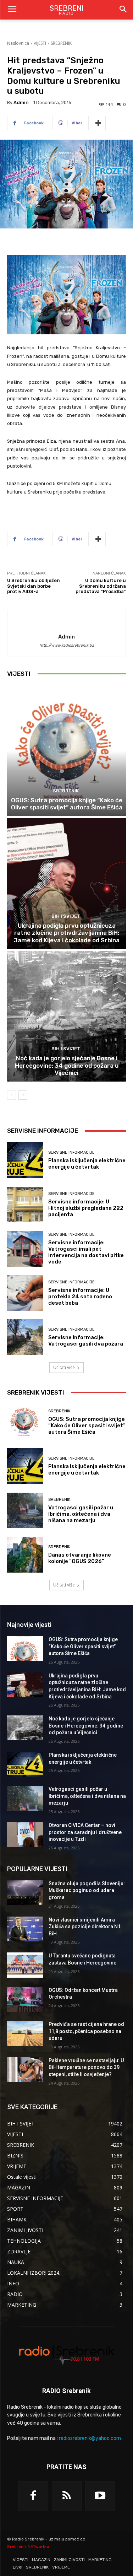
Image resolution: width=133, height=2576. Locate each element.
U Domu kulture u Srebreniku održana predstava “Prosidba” (101, 586)
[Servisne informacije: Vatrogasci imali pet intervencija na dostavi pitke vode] (25, 1249)
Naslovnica (18, 43)
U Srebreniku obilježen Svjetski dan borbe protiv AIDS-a (34, 586)
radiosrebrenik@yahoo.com (90, 2438)
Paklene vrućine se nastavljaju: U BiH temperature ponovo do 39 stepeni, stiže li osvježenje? (86, 2067)
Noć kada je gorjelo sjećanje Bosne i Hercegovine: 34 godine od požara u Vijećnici (67, 1065)
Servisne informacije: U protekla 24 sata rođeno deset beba (80, 1297)
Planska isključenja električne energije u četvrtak (87, 1164)
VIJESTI (40, 43)
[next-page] (23, 1095)
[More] (98, 123)
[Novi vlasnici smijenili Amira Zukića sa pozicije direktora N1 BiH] (25, 1929)
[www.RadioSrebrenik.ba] (66, 2355)
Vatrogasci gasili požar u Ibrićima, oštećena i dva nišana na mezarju (81, 1514)
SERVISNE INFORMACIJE (71, 1152)
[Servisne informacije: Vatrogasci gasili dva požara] (25, 1337)
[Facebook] (33, 2496)
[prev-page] (12, 1095)
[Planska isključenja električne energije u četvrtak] (25, 1160)
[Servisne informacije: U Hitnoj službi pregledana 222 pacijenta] (25, 1205)
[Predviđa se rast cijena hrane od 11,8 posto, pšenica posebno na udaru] (25, 2033)
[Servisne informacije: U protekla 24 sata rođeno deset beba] (25, 1293)
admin (21, 103)
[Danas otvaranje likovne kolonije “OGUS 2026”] (25, 1555)
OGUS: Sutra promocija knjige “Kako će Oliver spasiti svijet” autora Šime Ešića (67, 804)
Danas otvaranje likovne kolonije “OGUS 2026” (80, 1558)
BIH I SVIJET (66, 916)
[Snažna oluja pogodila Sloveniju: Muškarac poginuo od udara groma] (25, 1893)
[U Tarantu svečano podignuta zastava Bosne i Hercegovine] (25, 1965)
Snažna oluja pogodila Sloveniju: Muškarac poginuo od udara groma (87, 1890)
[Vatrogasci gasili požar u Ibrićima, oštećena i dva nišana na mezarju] (25, 1511)
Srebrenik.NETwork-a (28, 2547)
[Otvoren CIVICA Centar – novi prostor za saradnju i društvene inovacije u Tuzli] (25, 1834)
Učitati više (64, 1367)
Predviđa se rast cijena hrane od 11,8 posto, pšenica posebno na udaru (86, 2031)
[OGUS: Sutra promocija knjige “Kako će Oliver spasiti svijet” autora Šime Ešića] (66, 751)
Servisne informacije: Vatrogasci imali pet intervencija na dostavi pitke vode (86, 1252)
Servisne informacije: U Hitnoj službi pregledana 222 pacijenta (86, 1208)
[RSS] (67, 2496)
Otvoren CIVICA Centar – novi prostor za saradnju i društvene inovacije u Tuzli (85, 1832)
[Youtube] (100, 2496)
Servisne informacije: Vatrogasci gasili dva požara (86, 1341)
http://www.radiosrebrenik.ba (67, 645)
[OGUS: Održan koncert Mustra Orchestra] (25, 1999)
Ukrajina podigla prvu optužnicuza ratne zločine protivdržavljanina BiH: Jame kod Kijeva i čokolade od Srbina (66, 933)
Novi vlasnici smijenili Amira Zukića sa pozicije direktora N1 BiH (85, 1927)
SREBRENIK (61, 43)
